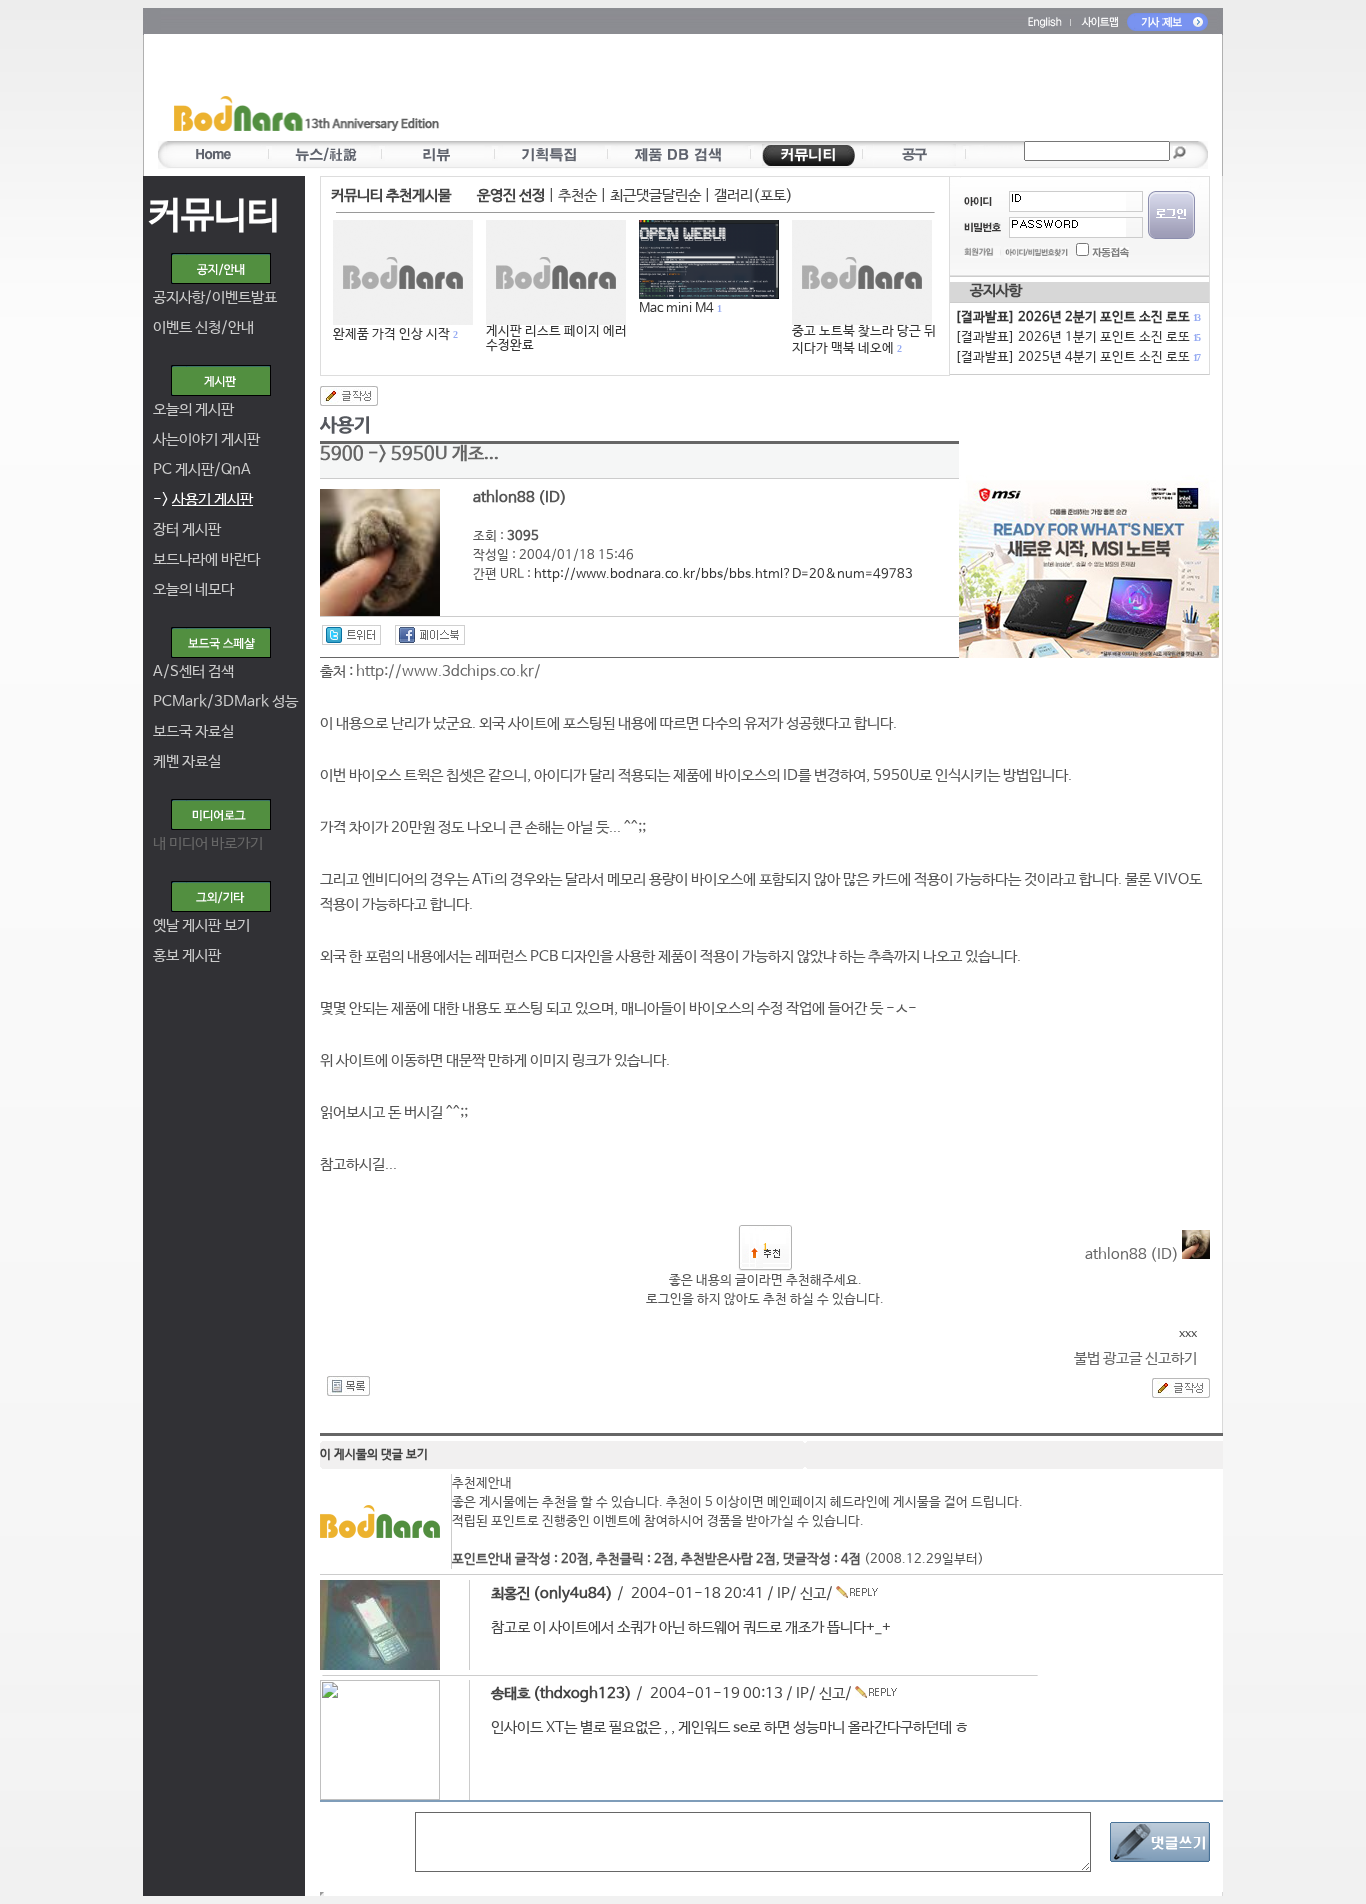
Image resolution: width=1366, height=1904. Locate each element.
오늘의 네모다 (193, 589)
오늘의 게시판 (193, 409)
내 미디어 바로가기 (208, 843)
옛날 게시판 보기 (201, 925)
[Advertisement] (800, 91)
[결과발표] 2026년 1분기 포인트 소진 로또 (1077, 337)
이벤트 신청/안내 (203, 327)
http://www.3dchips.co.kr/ (448, 671)
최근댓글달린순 (655, 195)
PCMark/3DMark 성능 (225, 701)
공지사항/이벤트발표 (215, 297)
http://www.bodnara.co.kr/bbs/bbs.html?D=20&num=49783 (723, 574)
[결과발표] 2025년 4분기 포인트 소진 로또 (1077, 357)
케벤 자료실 (187, 761)
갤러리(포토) (753, 195)
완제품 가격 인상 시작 (391, 334)
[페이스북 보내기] (430, 635)
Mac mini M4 (676, 308)
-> (203, 499)
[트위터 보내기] (351, 635)
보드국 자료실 (193, 731)
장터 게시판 (187, 529)
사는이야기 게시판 (206, 439)
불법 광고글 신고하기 (1135, 1358)
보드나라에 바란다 (206, 559)
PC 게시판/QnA (202, 469)
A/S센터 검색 (193, 671)
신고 (813, 1593)
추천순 (577, 195)
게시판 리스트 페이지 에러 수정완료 (556, 338)
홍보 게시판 (187, 955)
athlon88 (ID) (1133, 1254)
